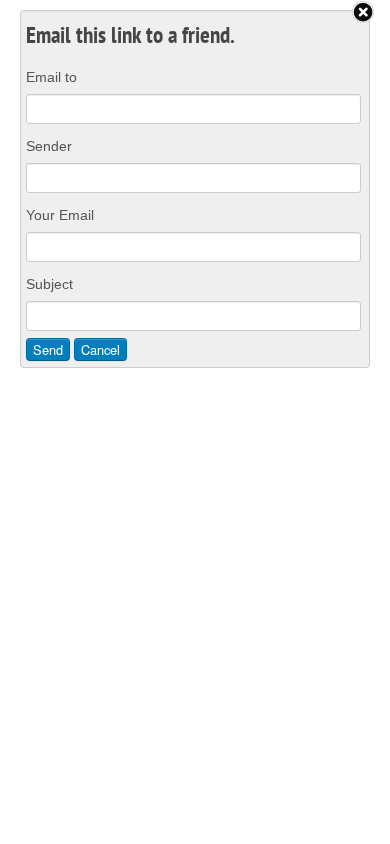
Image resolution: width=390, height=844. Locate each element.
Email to (51, 77)
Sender (49, 146)
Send (48, 349)
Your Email (60, 215)
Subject (49, 284)
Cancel (100, 349)
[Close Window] (363, 12)
